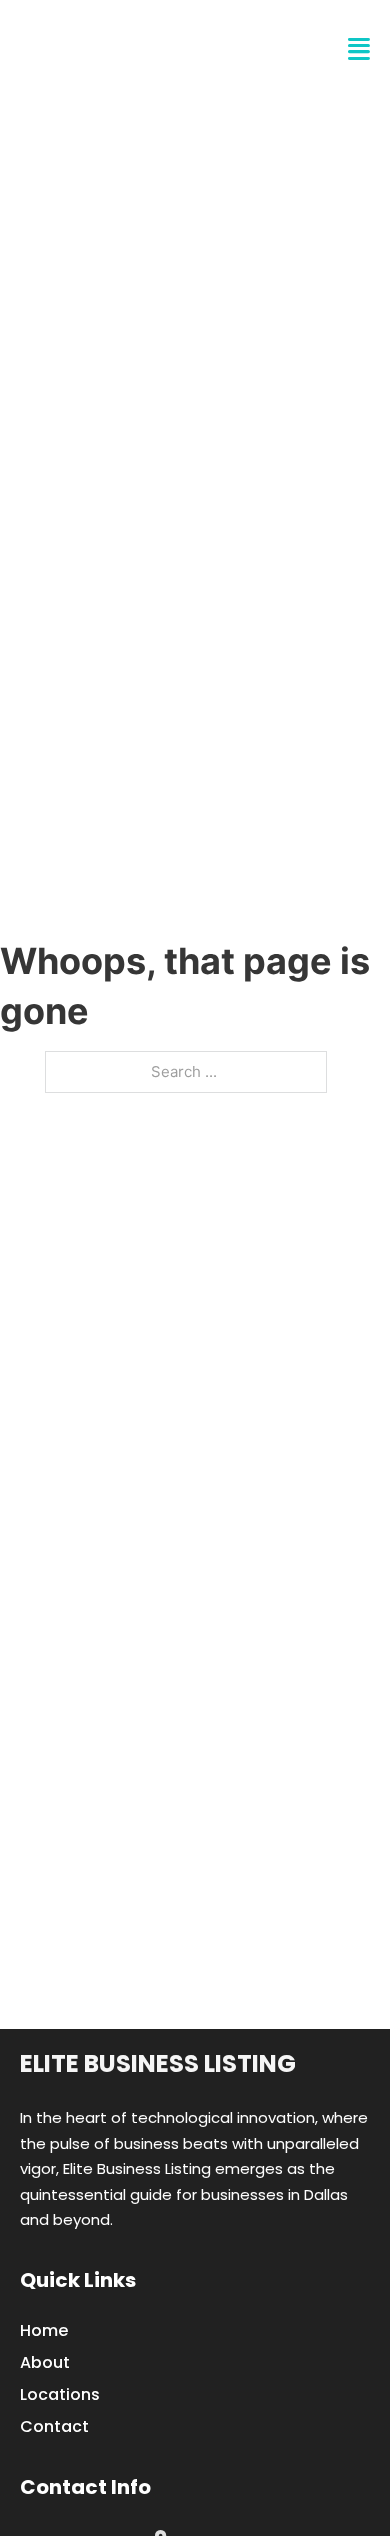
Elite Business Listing (158, 2063)
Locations (60, 2394)
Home (44, 2330)
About (45, 2362)
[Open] (359, 49)
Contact (54, 2426)
